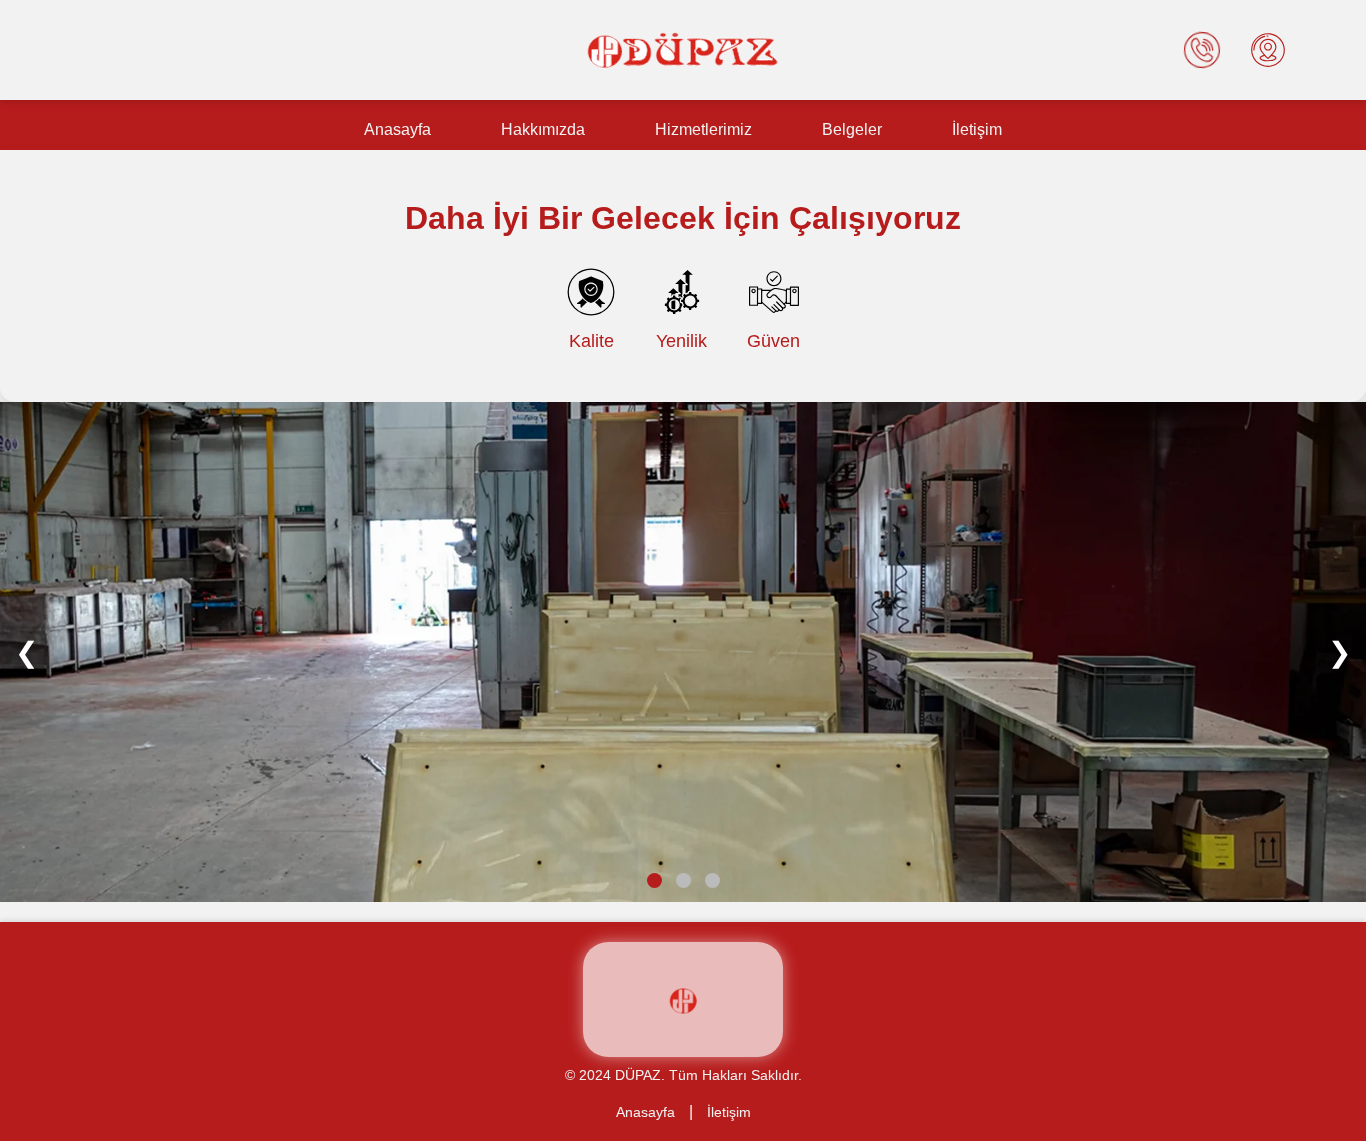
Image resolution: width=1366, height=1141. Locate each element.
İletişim (977, 129)
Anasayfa (397, 129)
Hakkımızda (543, 129)
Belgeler (852, 129)
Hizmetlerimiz (703, 129)
